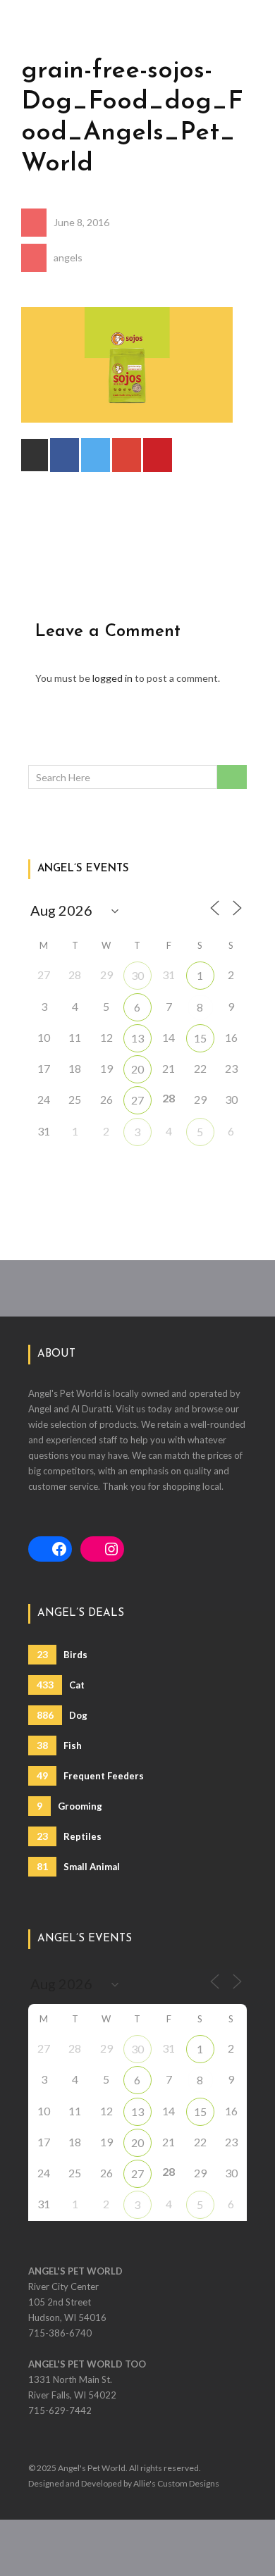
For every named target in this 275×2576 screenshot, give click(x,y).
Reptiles (69, 1836)
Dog (62, 1715)
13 (137, 1038)
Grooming (69, 1806)
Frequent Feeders (90, 1775)
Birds (62, 1654)
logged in (112, 678)
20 (137, 1069)
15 (200, 1038)
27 (137, 1100)
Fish (59, 1745)
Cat (61, 1685)
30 (137, 975)
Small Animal (78, 1866)
